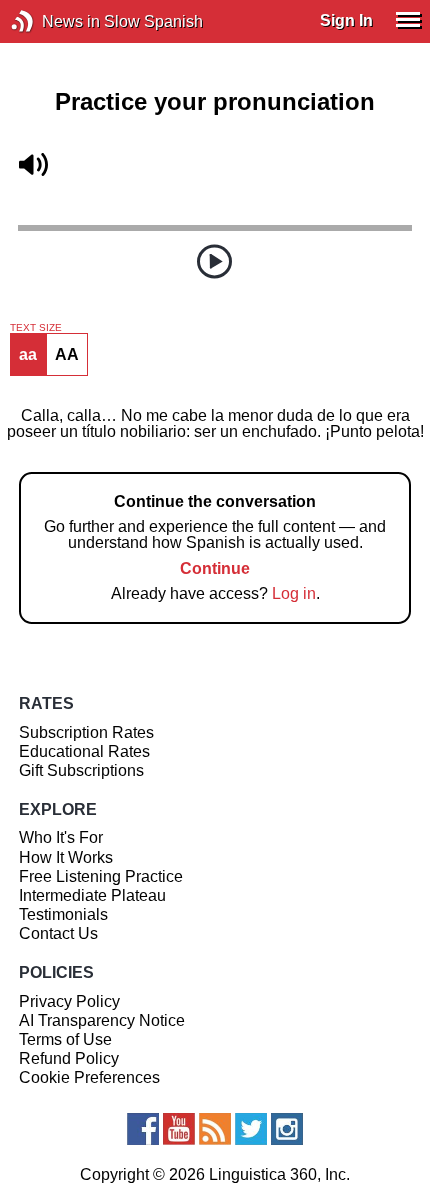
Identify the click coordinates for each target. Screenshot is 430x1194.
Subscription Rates (86, 732)
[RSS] (215, 1129)
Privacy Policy (69, 1001)
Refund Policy (69, 1058)
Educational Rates (84, 751)
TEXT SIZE (36, 328)
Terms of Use (65, 1039)
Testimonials (63, 914)
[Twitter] (251, 1129)
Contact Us (58, 933)
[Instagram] (287, 1129)
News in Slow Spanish (52, 21)
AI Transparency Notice (102, 1020)
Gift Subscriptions (81, 770)
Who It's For (61, 837)
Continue (215, 568)
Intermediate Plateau (92, 895)
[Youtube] (179, 1129)
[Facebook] (143, 1129)
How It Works (66, 857)
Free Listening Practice (101, 876)
